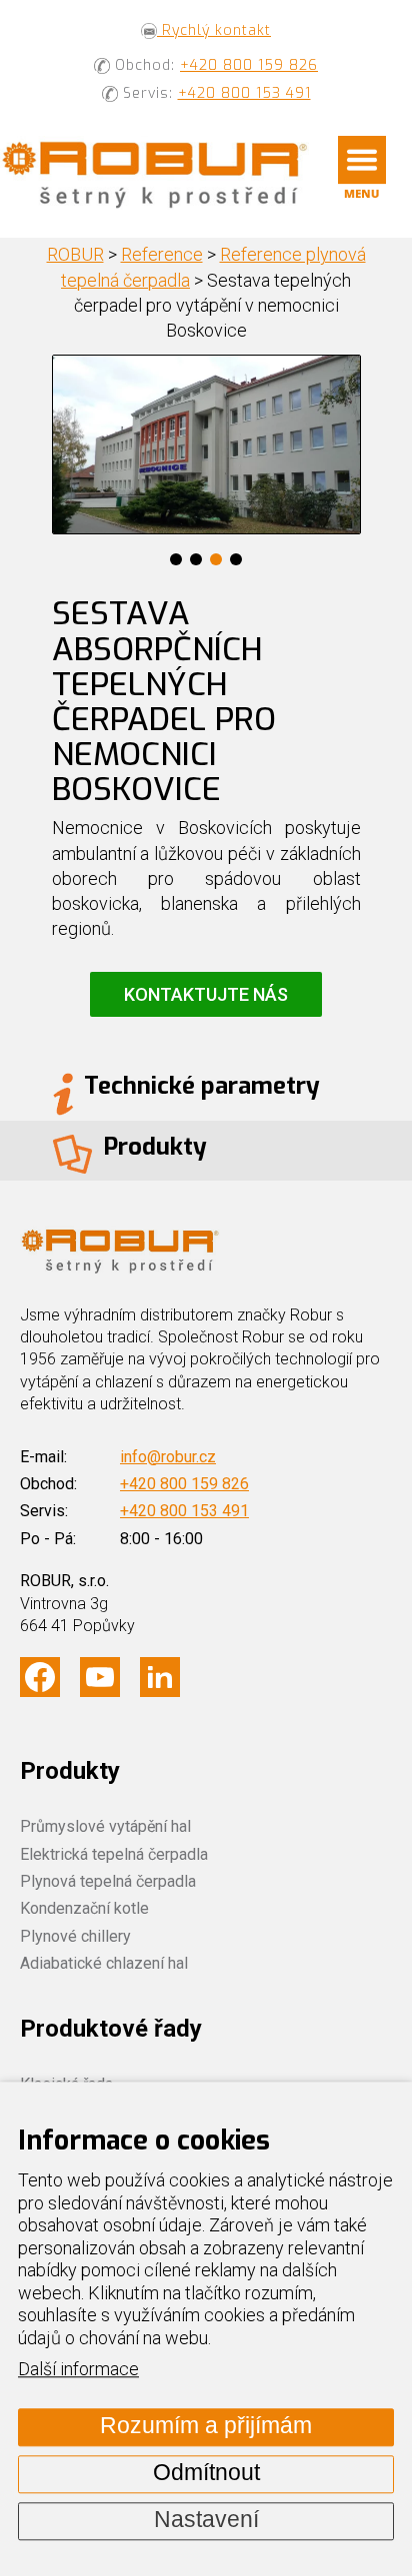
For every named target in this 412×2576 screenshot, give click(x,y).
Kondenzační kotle (84, 1908)
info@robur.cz (168, 1457)
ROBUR (75, 254)
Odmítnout (206, 2474)
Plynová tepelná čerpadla (108, 1881)
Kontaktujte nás (206, 994)
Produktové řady (111, 2029)
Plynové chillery (75, 1936)
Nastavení (206, 2521)
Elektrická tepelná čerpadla (114, 1854)
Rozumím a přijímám (206, 2427)
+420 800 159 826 (249, 65)
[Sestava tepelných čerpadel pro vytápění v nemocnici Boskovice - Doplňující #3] (206, 445)
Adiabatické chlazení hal (104, 1963)
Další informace (78, 2370)
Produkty (70, 1771)
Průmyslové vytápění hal (105, 1826)
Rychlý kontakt (214, 30)
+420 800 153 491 (244, 93)
